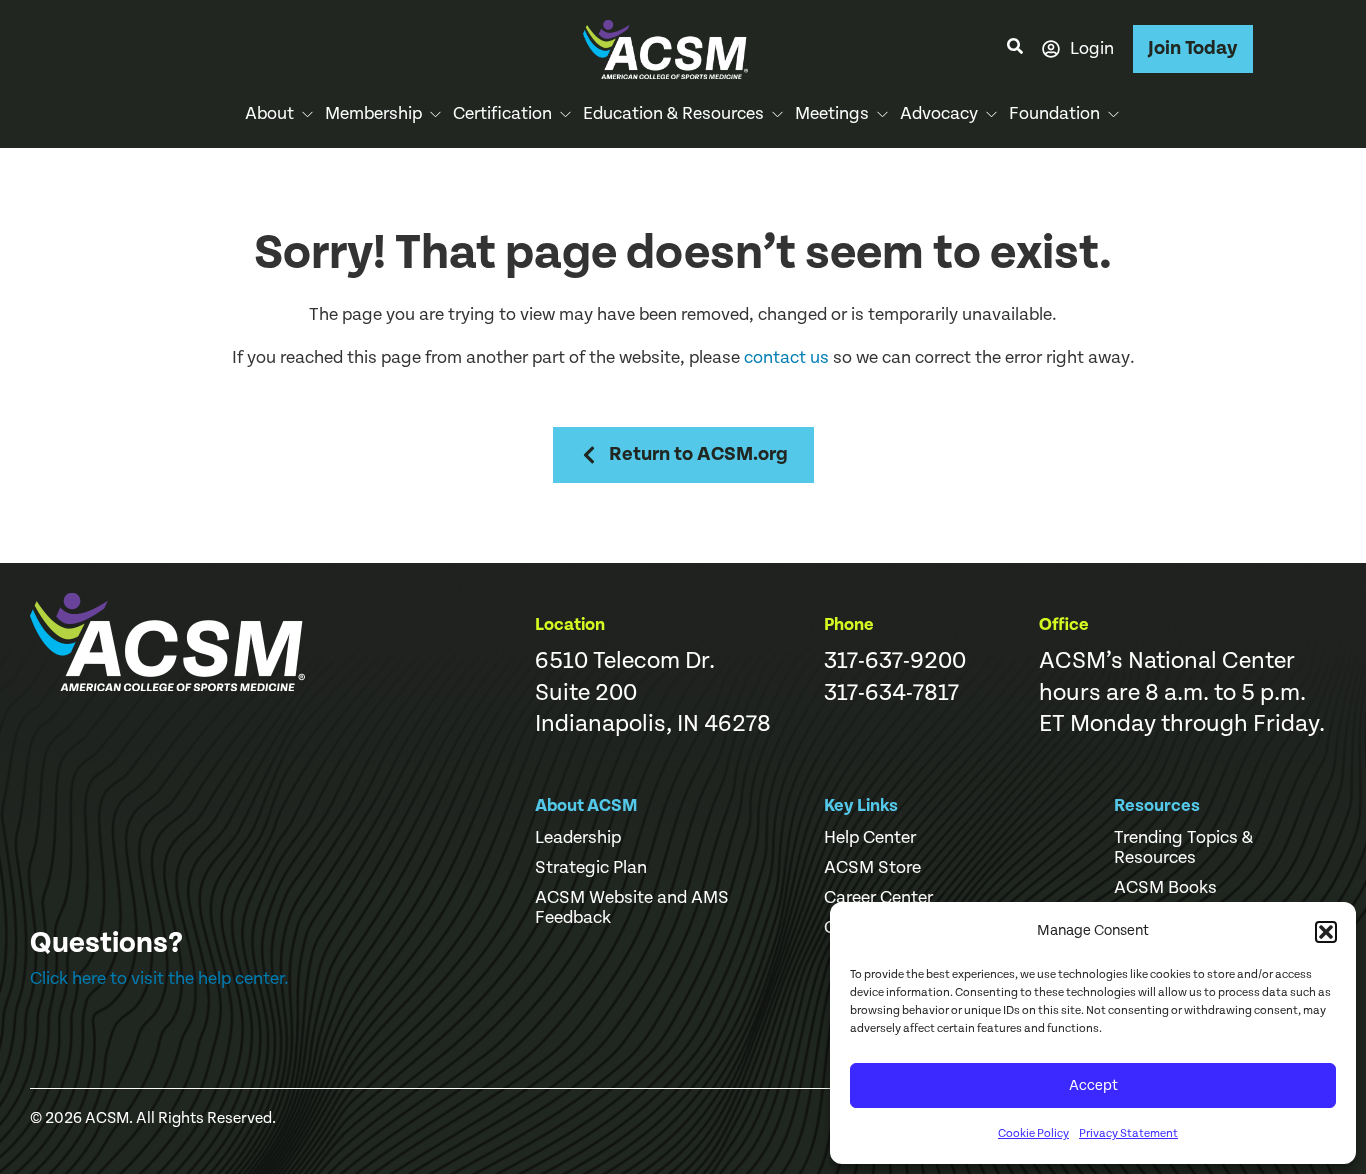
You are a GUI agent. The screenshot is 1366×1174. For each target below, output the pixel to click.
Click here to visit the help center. (159, 978)
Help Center (870, 838)
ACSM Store (872, 868)
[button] (1326, 932)
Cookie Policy (1033, 1133)
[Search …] (1015, 49)
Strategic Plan (591, 868)
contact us (786, 357)
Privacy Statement (1128, 1133)
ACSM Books (1165, 888)
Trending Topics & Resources (1183, 848)
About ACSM (586, 805)
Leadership (578, 838)
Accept (1093, 1085)
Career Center (878, 898)
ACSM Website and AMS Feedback (632, 908)
